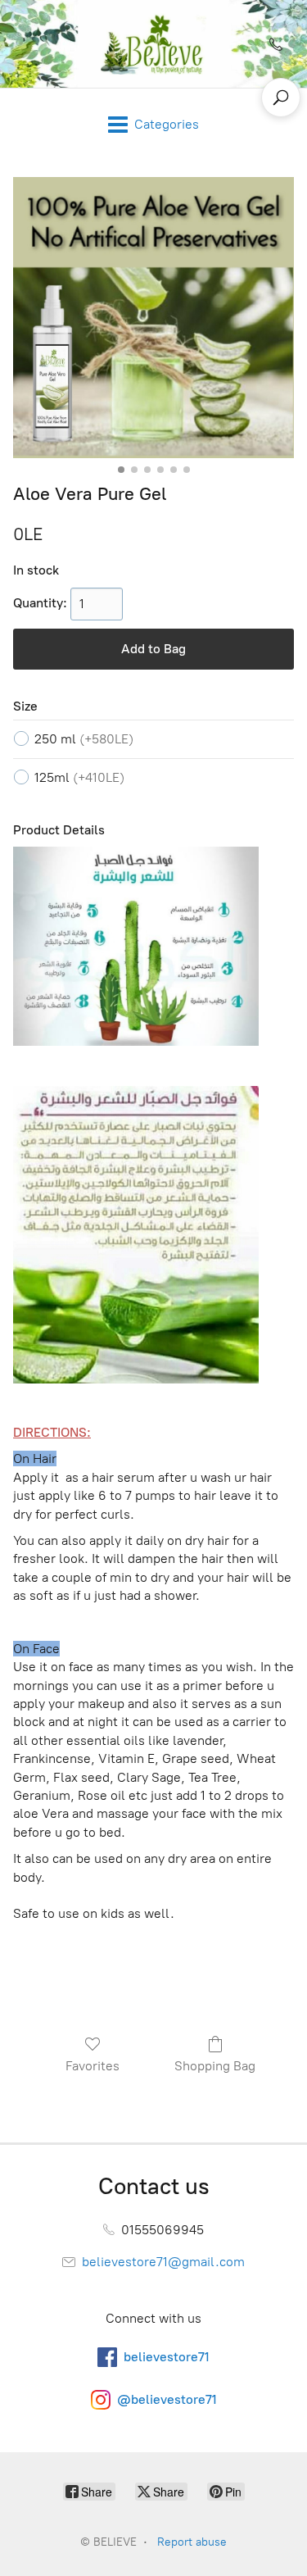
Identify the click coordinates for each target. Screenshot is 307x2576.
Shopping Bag (215, 2066)
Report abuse (192, 2542)
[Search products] (281, 98)
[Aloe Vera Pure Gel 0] (153, 318)
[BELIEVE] (154, 44)
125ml (79, 777)
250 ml (84, 739)
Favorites (93, 2066)
